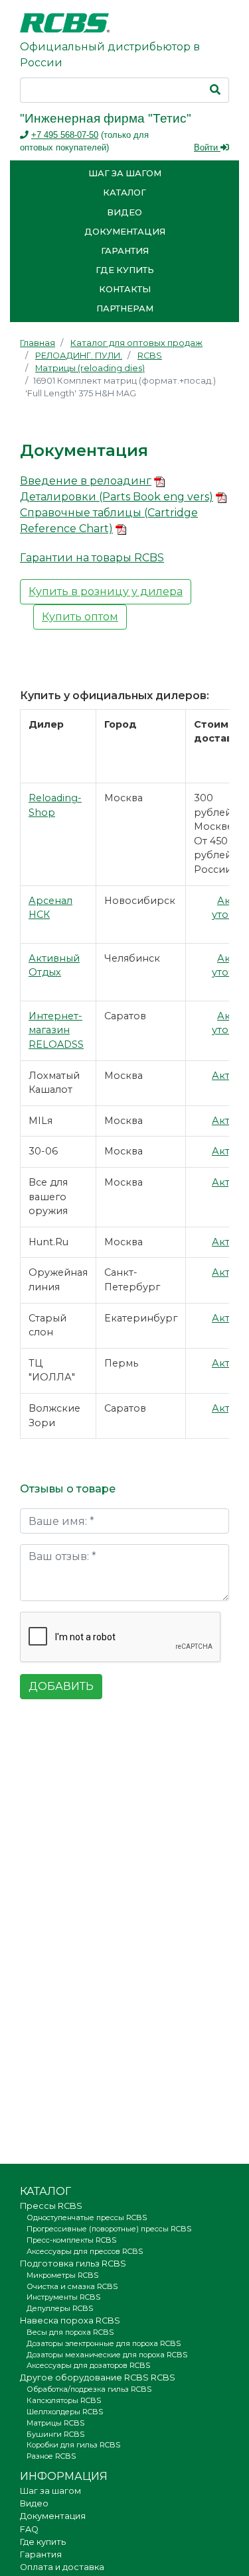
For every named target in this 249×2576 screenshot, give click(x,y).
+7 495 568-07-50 (65, 135)
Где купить (125, 270)
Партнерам (125, 308)
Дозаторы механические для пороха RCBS (107, 2355)
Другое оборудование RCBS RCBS (98, 2378)
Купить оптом (80, 617)
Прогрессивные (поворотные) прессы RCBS (109, 2229)
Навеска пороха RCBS (70, 2321)
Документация (125, 232)
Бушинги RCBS (55, 2434)
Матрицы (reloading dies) (90, 368)
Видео (124, 212)
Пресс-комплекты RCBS (71, 2240)
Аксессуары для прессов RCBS (85, 2251)
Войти (207, 147)
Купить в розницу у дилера (106, 591)
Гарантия (125, 251)
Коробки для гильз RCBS (73, 2445)
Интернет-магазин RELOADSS (56, 1030)
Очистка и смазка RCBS (72, 2286)
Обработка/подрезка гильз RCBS (89, 2389)
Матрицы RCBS (55, 2423)
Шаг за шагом (125, 173)
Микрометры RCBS (62, 2275)
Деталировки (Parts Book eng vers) (117, 497)
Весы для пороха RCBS (70, 2332)
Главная (38, 343)
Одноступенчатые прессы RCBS (87, 2217)
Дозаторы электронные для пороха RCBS (104, 2343)
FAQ (29, 2529)
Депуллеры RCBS (60, 2308)
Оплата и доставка (62, 2567)
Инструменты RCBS (63, 2297)
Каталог (124, 193)
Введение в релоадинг (86, 481)
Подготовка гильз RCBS (73, 2264)
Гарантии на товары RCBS (92, 558)
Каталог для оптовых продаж (136, 343)
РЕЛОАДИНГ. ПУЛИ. (79, 356)
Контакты (125, 289)
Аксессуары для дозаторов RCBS (88, 2365)
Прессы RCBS (51, 2206)
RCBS (150, 356)
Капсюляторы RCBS (64, 2400)
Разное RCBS (51, 2456)
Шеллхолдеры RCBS (65, 2412)
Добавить (61, 1686)
